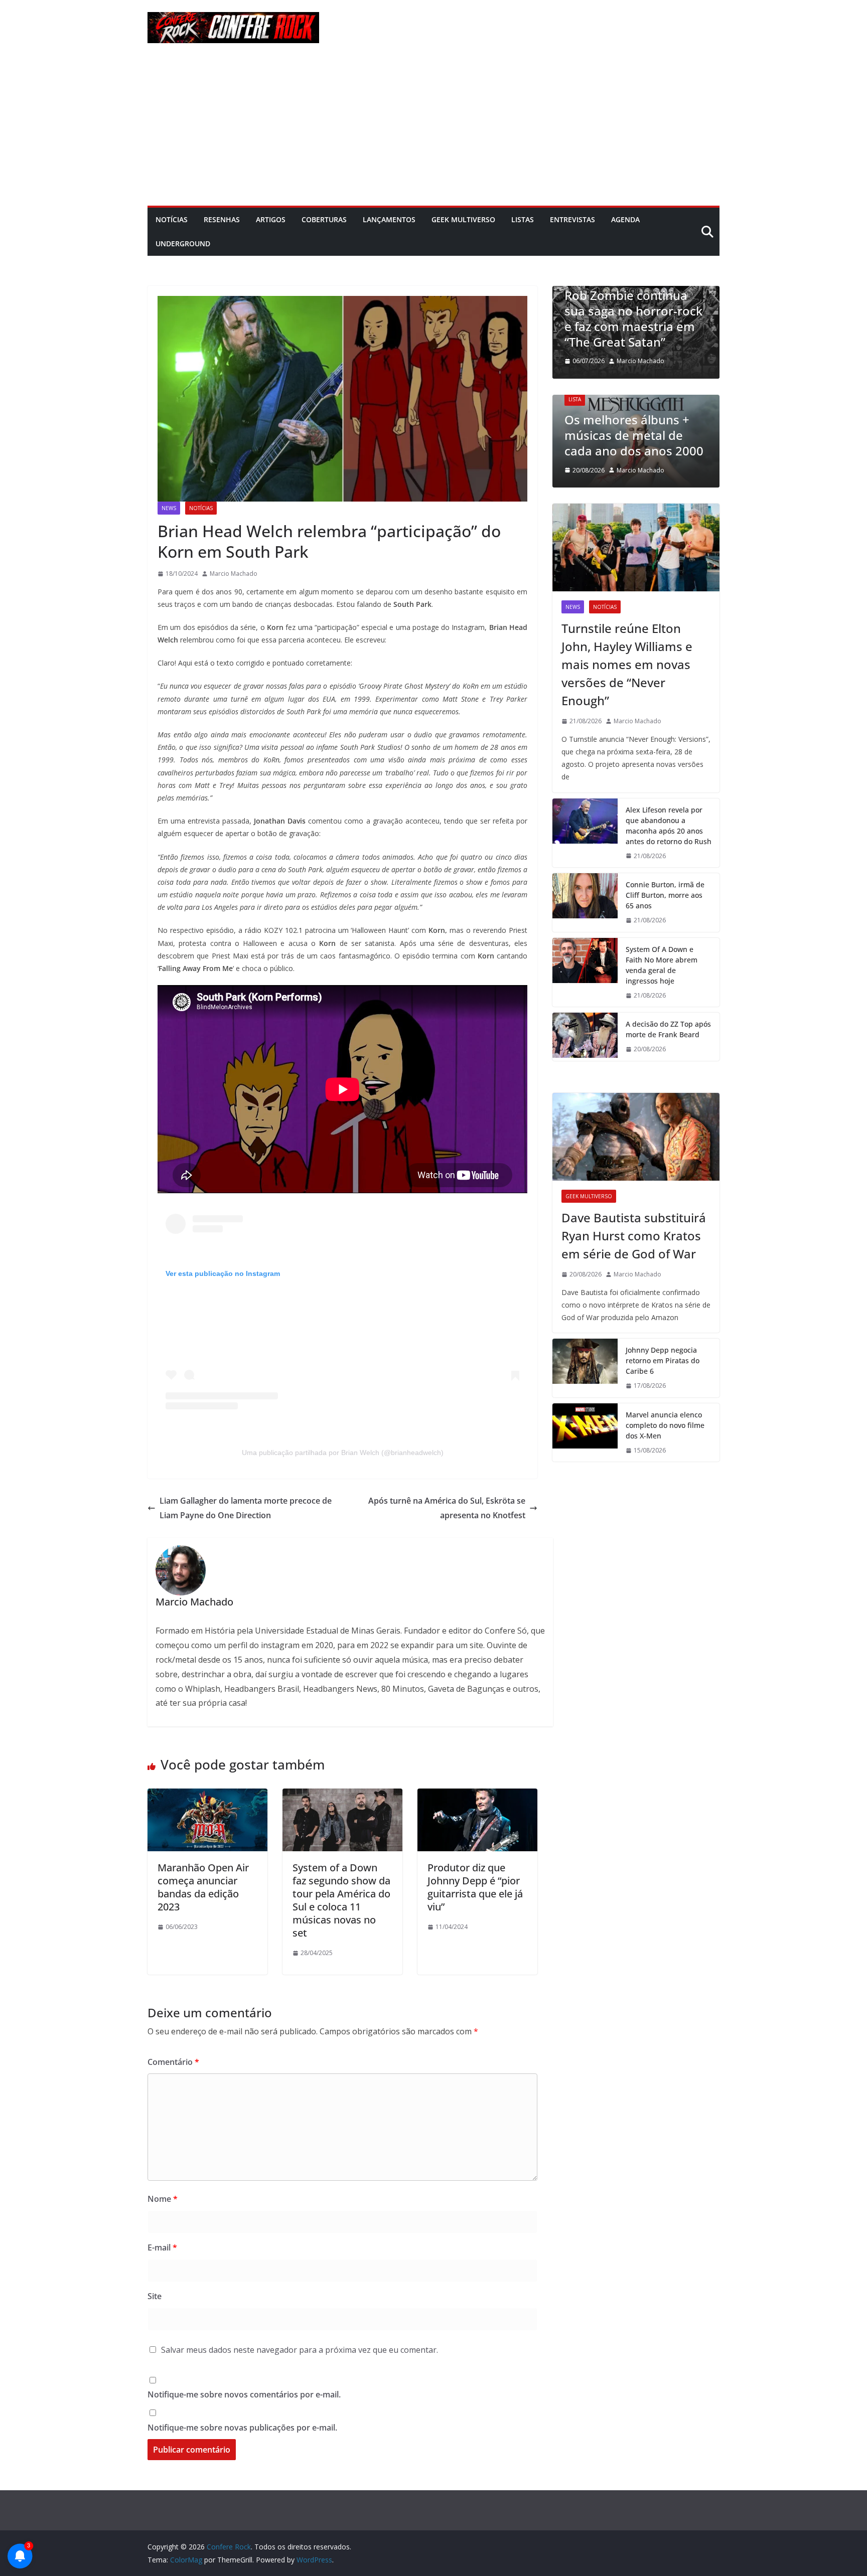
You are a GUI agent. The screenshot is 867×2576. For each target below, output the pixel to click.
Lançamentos (389, 219)
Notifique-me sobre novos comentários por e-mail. (244, 2394)
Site (155, 2296)
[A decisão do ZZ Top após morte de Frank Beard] (585, 1037)
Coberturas (324, 219)
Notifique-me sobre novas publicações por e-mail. (242, 2428)
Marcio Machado (234, 574)
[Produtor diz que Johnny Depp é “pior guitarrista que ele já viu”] (477, 1796)
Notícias (172, 219)
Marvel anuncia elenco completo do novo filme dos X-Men (665, 1425)
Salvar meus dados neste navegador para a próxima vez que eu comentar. (300, 2350)
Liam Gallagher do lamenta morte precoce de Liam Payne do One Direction (246, 1508)
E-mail (162, 2247)
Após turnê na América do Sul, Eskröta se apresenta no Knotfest (447, 1508)
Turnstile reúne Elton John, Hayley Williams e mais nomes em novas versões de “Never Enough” (627, 664)
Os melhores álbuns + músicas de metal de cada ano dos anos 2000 (634, 435)
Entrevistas (572, 219)
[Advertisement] (434, 130)
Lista (575, 399)
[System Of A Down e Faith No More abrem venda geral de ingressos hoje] (585, 973)
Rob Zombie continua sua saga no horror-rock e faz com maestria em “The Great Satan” (633, 319)
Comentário (173, 2062)
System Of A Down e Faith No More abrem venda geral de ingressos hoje (662, 965)
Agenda (625, 219)
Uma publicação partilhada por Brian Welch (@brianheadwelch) (343, 1453)
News (169, 508)
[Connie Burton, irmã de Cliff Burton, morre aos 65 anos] (585, 903)
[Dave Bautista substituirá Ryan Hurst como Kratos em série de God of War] (636, 1137)
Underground (183, 244)
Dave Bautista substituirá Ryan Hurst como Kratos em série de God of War (634, 1236)
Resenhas (222, 219)
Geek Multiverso (463, 219)
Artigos (271, 219)
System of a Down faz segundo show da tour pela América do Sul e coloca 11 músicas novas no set (341, 1900)
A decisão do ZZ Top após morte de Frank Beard (668, 1029)
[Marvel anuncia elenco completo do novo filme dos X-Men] (585, 1433)
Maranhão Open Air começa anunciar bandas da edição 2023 (203, 1887)
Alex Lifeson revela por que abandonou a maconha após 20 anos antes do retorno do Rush (669, 826)
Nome (163, 2199)
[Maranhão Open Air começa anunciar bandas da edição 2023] (207, 1796)
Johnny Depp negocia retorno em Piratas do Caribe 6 (663, 1360)
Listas (523, 219)
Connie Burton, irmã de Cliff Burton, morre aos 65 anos (665, 895)
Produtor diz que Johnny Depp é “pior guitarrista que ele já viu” (475, 1887)
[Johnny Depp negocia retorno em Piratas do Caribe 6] (585, 1368)
